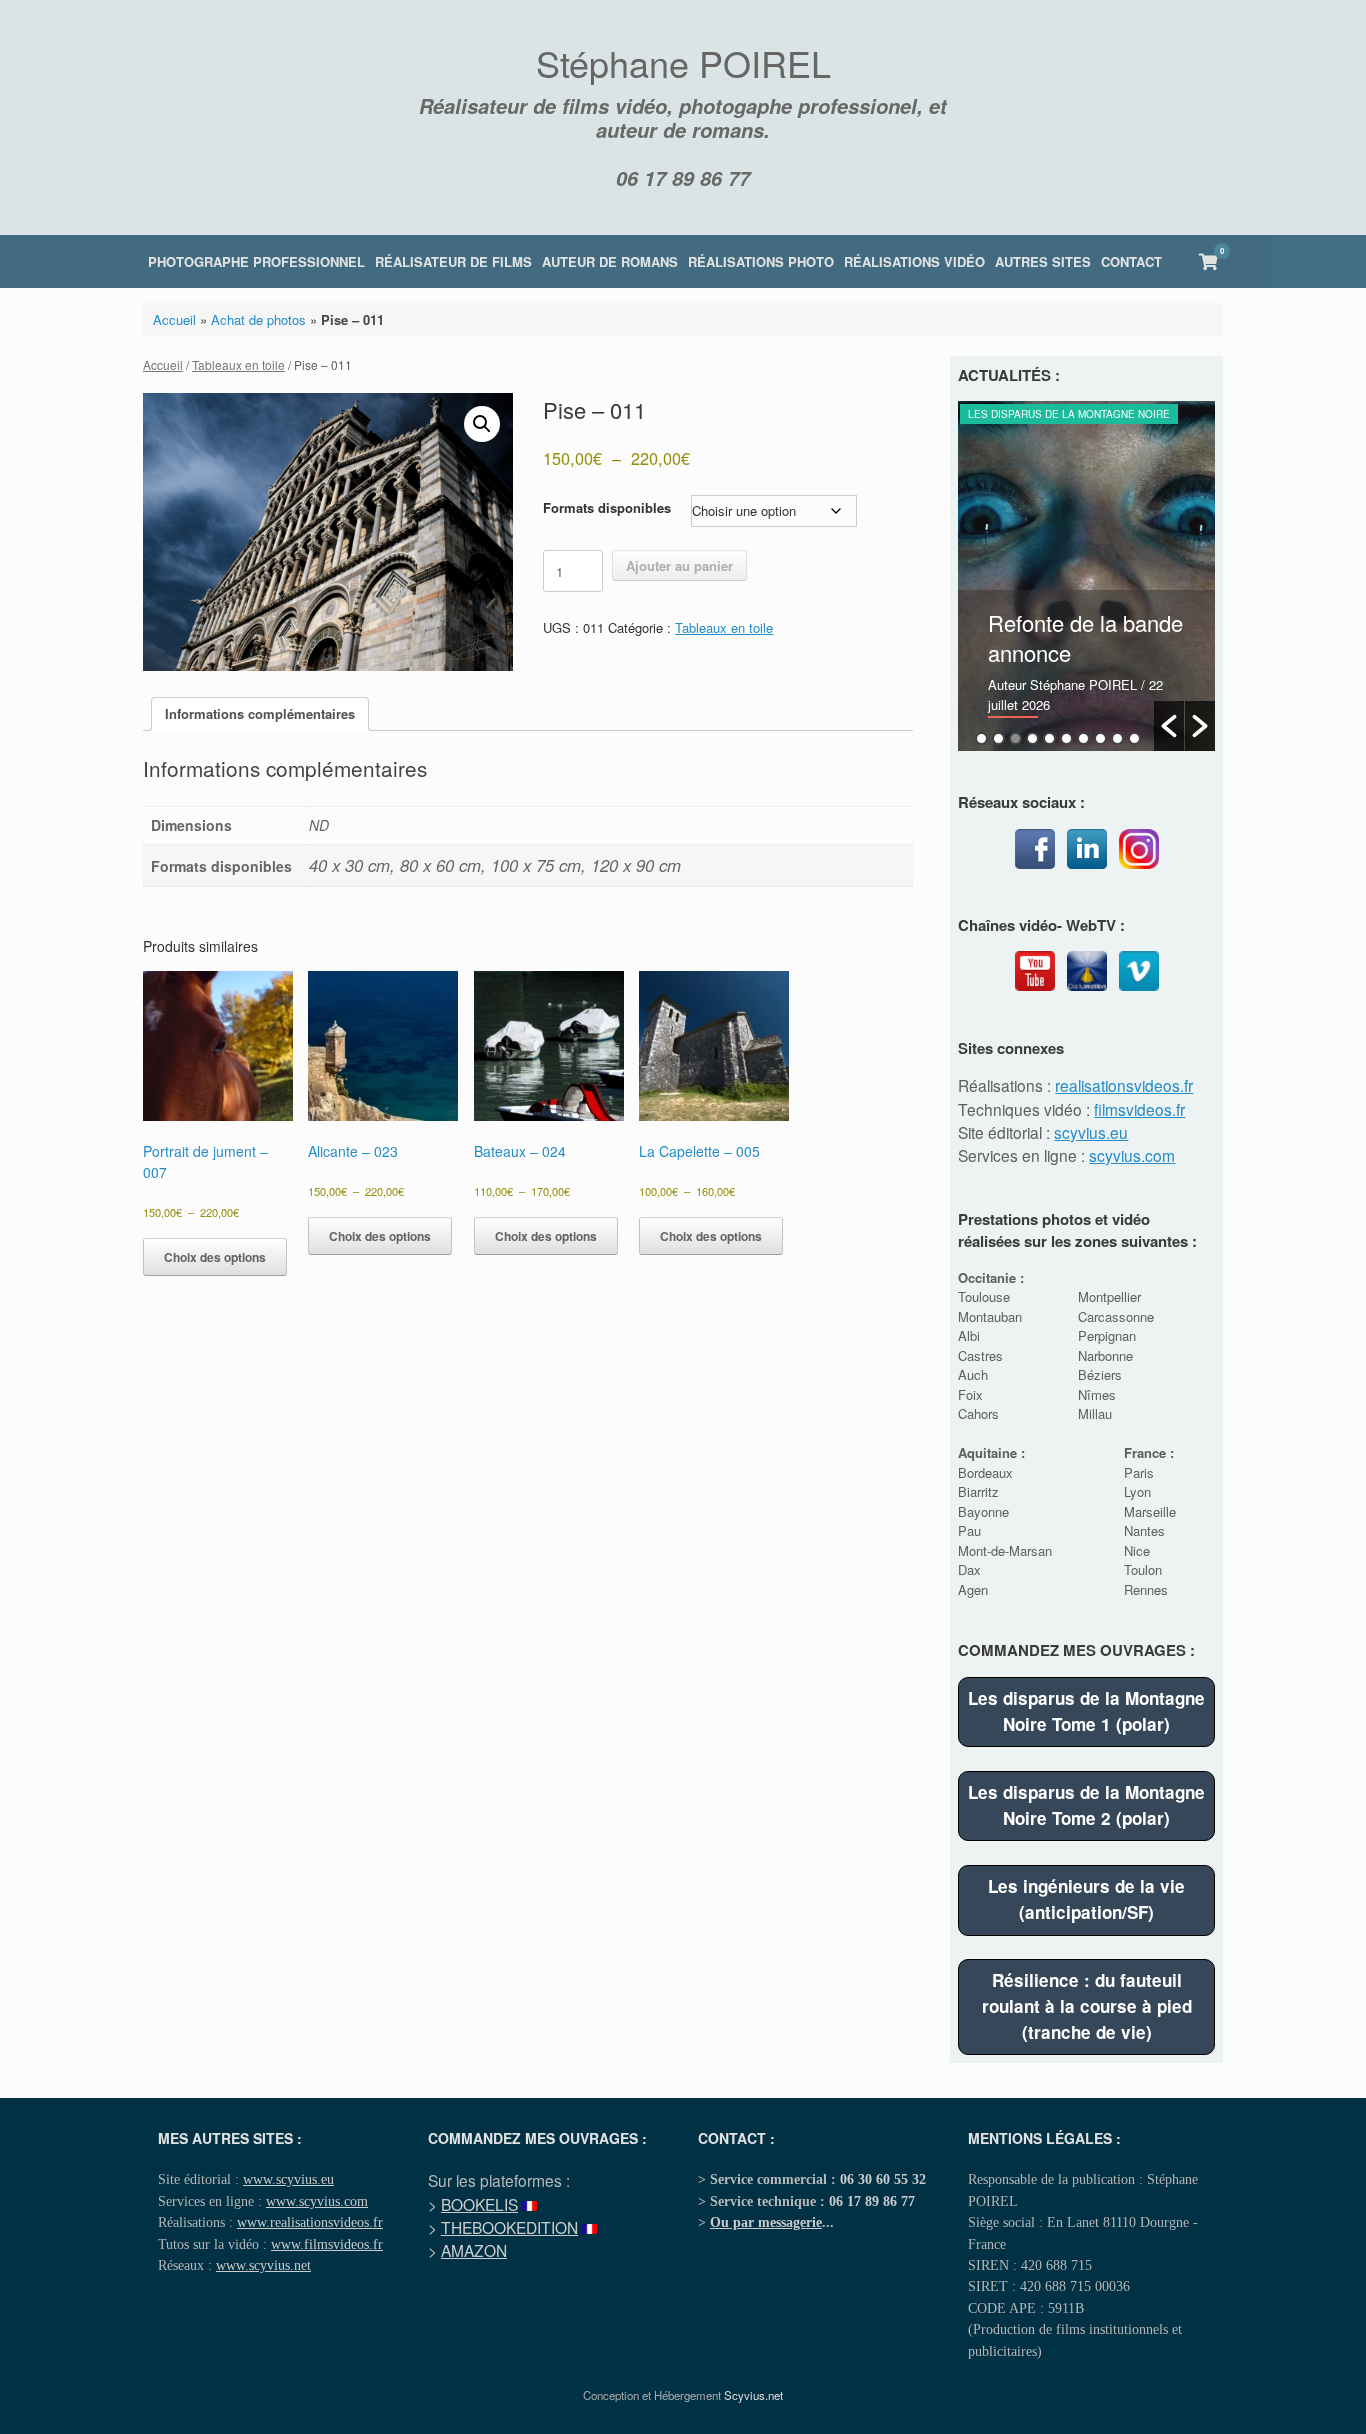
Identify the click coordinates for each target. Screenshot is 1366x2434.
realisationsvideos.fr (1124, 1085)
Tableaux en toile (238, 364)
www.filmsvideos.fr (327, 2244)
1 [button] (981, 738)
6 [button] (1066, 738)
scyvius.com (1132, 1155)
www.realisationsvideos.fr (310, 2222)
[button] (482, 424)
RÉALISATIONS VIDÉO (914, 261)
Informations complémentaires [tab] (260, 713)
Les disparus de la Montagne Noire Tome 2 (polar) (1086, 1805)
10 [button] (1134, 738)
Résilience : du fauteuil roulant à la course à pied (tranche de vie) (1087, 2005)
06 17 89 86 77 (683, 178)
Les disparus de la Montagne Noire (1069, 414)
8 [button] (1100, 738)
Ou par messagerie (766, 2222)
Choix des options (215, 1257)
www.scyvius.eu (288, 2179)
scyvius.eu (1091, 1132)
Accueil (174, 319)
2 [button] (998, 738)
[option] (1086, 576)
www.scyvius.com (317, 2201)
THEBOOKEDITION (509, 2227)
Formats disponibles (607, 507)
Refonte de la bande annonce (1085, 637)
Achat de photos (258, 319)
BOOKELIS (479, 2204)
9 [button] (1117, 738)
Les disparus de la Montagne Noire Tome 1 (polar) (1086, 1711)
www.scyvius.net (263, 2265)
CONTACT (1131, 261)
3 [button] (1015, 738)
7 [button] (1083, 738)
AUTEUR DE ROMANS (610, 261)
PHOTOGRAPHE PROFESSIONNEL (256, 261)
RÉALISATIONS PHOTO (761, 261)
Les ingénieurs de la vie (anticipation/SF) (1086, 1899)
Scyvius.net (753, 2395)
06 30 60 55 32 (883, 2179)
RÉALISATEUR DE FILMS (453, 261)
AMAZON (474, 2250)
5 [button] (1049, 738)
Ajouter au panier (679, 565)
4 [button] (1032, 738)
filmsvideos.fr (1139, 1109)
